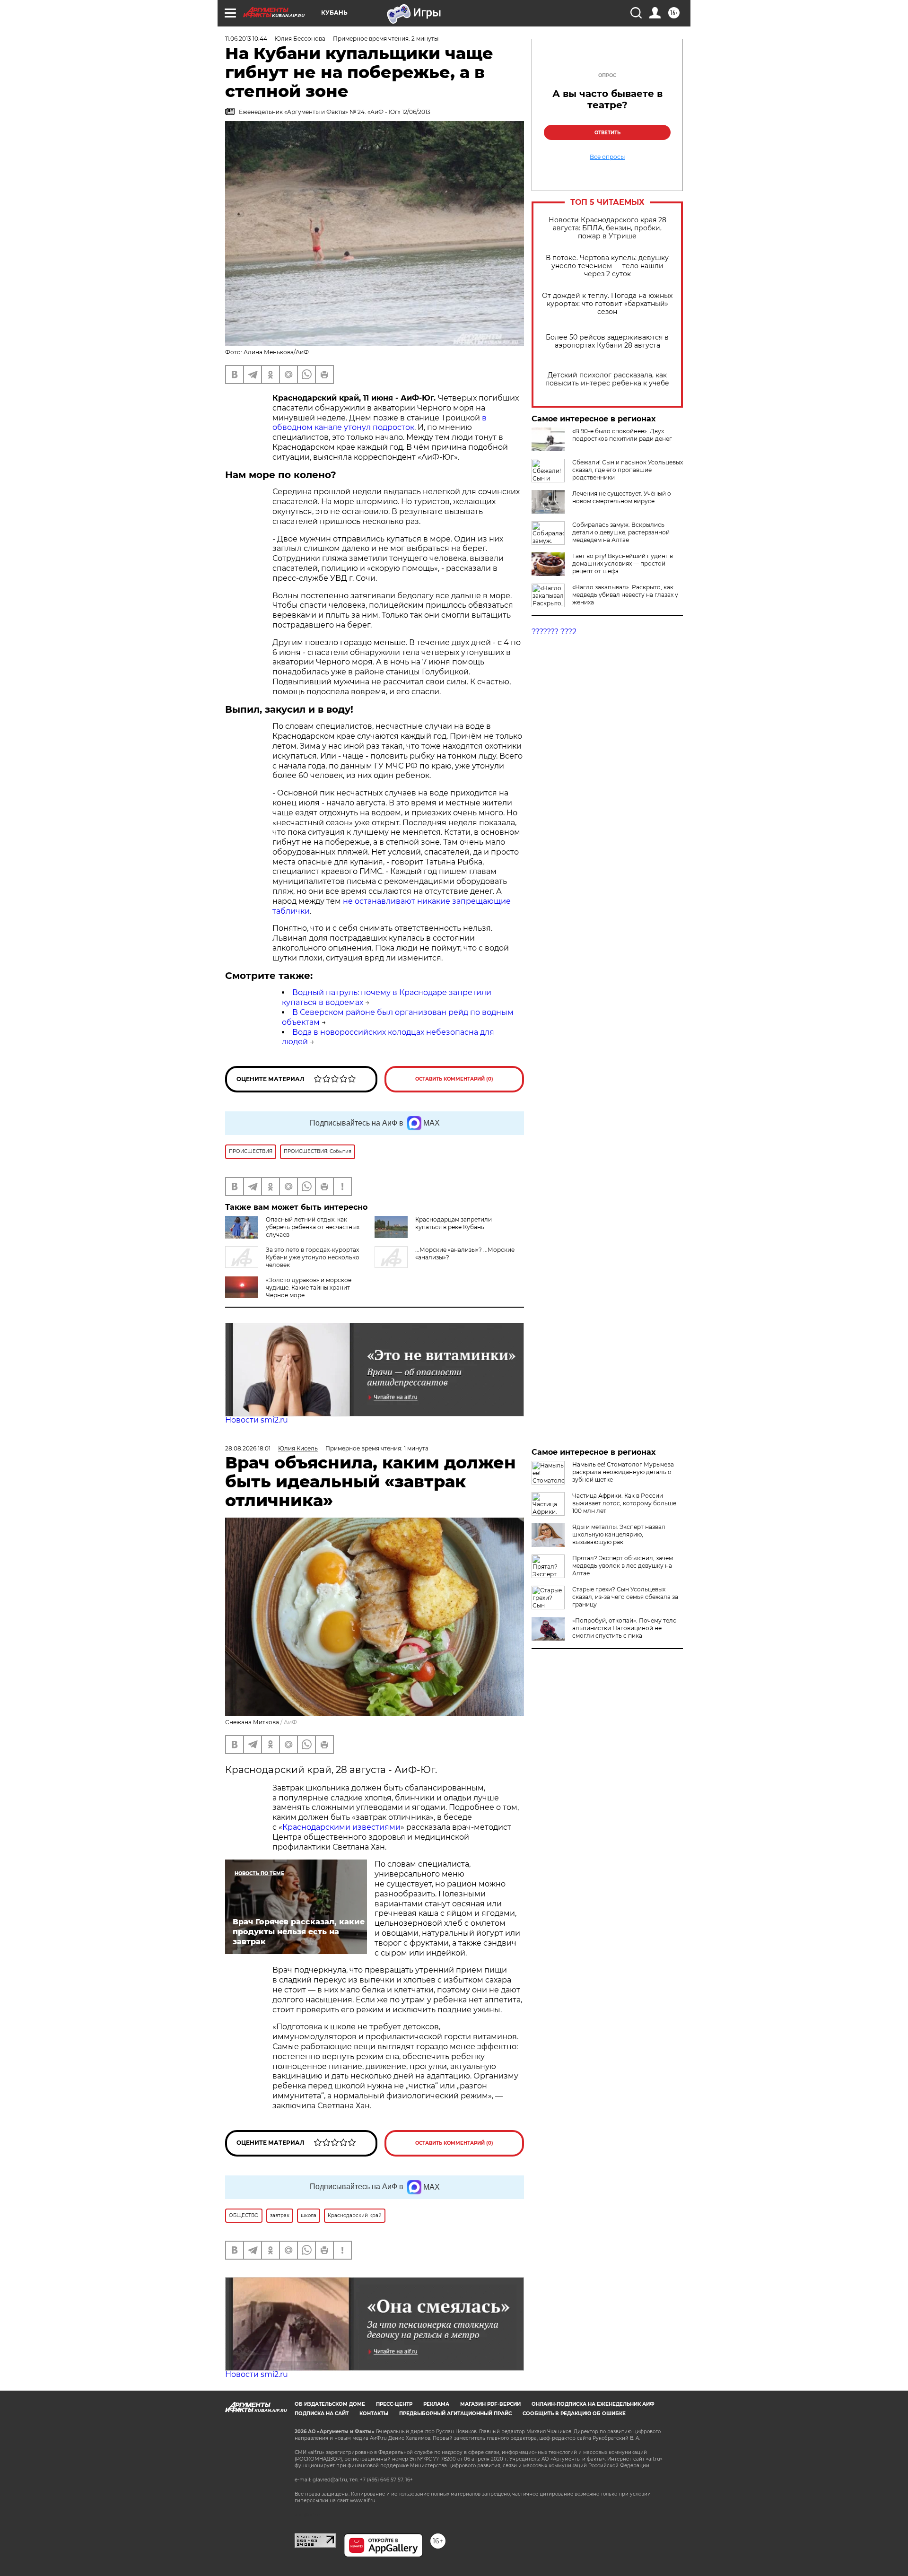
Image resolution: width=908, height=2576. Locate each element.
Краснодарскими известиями (341, 1827)
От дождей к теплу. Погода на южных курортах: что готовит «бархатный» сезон (607, 304)
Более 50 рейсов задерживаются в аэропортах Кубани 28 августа (607, 341)
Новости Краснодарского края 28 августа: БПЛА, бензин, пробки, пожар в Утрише (607, 228)
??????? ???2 (554, 632)
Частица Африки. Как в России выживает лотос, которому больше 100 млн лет (624, 1503)
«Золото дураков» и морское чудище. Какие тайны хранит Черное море (309, 1288)
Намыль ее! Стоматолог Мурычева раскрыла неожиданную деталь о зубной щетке (623, 1472)
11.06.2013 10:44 (246, 39)
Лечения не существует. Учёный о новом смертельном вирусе (622, 497)
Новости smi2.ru (257, 1420)
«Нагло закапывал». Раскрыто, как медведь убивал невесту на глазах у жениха (625, 595)
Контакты (374, 2414)
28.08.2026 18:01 (248, 1448)
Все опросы (607, 157)
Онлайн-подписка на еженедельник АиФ (593, 2404)
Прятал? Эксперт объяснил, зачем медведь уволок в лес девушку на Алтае (623, 1566)
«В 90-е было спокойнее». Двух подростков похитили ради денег (622, 435)
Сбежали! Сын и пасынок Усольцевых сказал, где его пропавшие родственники (628, 470)
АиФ (290, 1722)
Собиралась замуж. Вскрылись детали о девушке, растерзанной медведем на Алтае (621, 532)
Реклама (436, 2404)
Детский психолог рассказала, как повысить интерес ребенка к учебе (607, 379)
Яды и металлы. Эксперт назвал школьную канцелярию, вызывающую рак (619, 1534)
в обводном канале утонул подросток (380, 423)
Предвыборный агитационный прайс (455, 2414)
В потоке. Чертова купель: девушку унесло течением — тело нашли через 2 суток (607, 266)
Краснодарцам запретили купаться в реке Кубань (454, 1223)
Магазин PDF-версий (490, 2404)
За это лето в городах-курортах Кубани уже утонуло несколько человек (313, 1257)
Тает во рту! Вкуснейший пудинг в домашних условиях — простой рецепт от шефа (623, 563)
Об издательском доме (330, 2404)
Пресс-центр (394, 2404)
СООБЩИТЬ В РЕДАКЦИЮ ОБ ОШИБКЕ (574, 2414)
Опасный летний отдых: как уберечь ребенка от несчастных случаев (313, 1227)
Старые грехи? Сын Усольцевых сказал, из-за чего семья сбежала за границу (625, 1597)
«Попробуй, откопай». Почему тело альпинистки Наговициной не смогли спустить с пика (624, 1628)
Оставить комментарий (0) (454, 1079)
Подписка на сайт (322, 2414)
